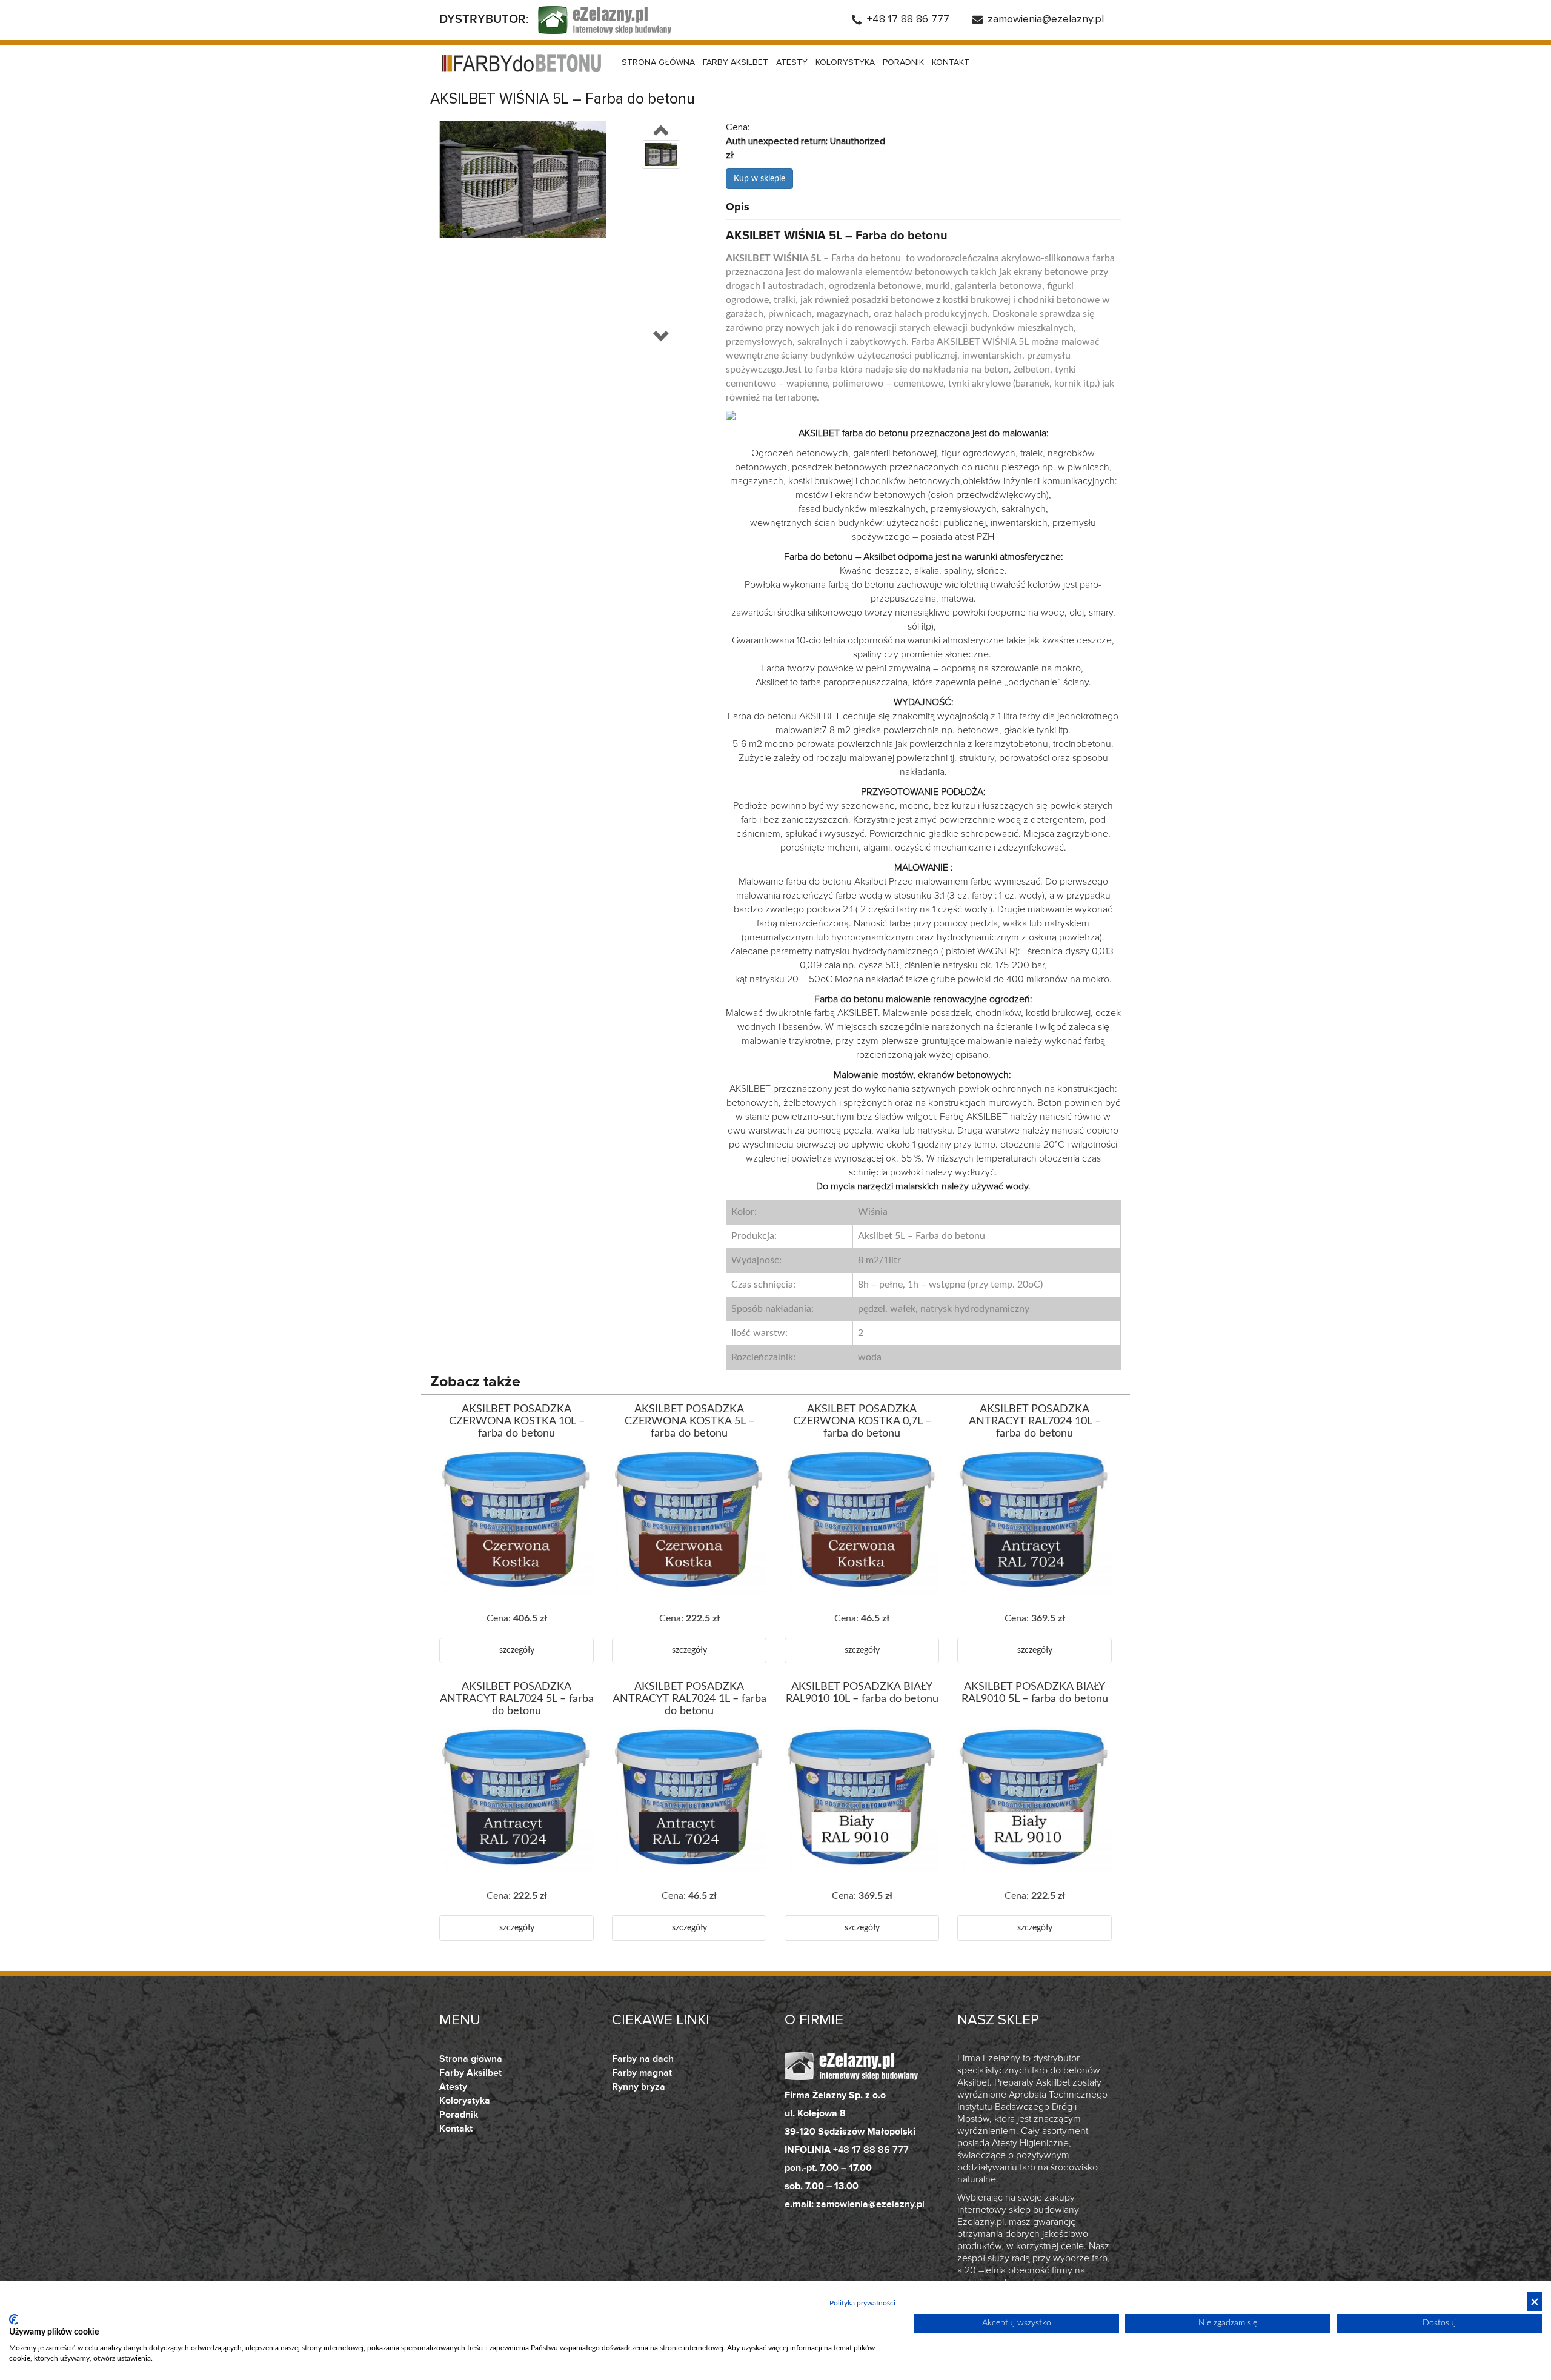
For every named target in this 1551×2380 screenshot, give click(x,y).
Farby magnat (642, 2073)
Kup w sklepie (759, 179)
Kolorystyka (845, 62)
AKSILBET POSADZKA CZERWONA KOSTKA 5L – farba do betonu (689, 1421)
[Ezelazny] (605, 19)
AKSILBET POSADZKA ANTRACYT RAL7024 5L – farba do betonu (517, 1699)
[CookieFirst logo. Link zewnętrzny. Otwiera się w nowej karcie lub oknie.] (14, 2319)
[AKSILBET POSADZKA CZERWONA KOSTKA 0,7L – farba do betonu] (862, 1522)
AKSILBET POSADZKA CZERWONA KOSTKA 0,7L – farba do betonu (862, 1421)
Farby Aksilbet (736, 62)
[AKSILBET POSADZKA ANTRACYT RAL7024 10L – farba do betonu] (1035, 1522)
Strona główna (658, 62)
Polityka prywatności (862, 2303)
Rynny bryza (639, 2087)
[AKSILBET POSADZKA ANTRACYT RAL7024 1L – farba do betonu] (689, 1799)
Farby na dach (643, 2059)
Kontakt (951, 62)
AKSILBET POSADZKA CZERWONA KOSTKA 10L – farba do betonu (517, 1421)
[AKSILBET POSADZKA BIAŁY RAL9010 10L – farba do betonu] (862, 1799)
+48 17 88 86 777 (908, 19)
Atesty (792, 62)
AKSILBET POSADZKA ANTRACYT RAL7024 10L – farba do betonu (1035, 1421)
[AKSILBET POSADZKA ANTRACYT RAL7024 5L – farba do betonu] (516, 1799)
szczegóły (517, 1650)
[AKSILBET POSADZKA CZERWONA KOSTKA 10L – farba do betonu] (516, 1522)
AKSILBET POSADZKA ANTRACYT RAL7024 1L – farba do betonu (689, 1699)
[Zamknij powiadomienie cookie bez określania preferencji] (1535, 2302)
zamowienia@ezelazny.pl (1046, 19)
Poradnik (903, 62)
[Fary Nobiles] (521, 63)
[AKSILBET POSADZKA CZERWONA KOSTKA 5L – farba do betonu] (689, 1522)
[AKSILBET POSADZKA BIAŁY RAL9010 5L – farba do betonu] (1035, 1799)
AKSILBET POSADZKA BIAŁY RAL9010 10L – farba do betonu (862, 1693)
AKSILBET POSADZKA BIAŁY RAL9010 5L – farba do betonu (1035, 1693)
